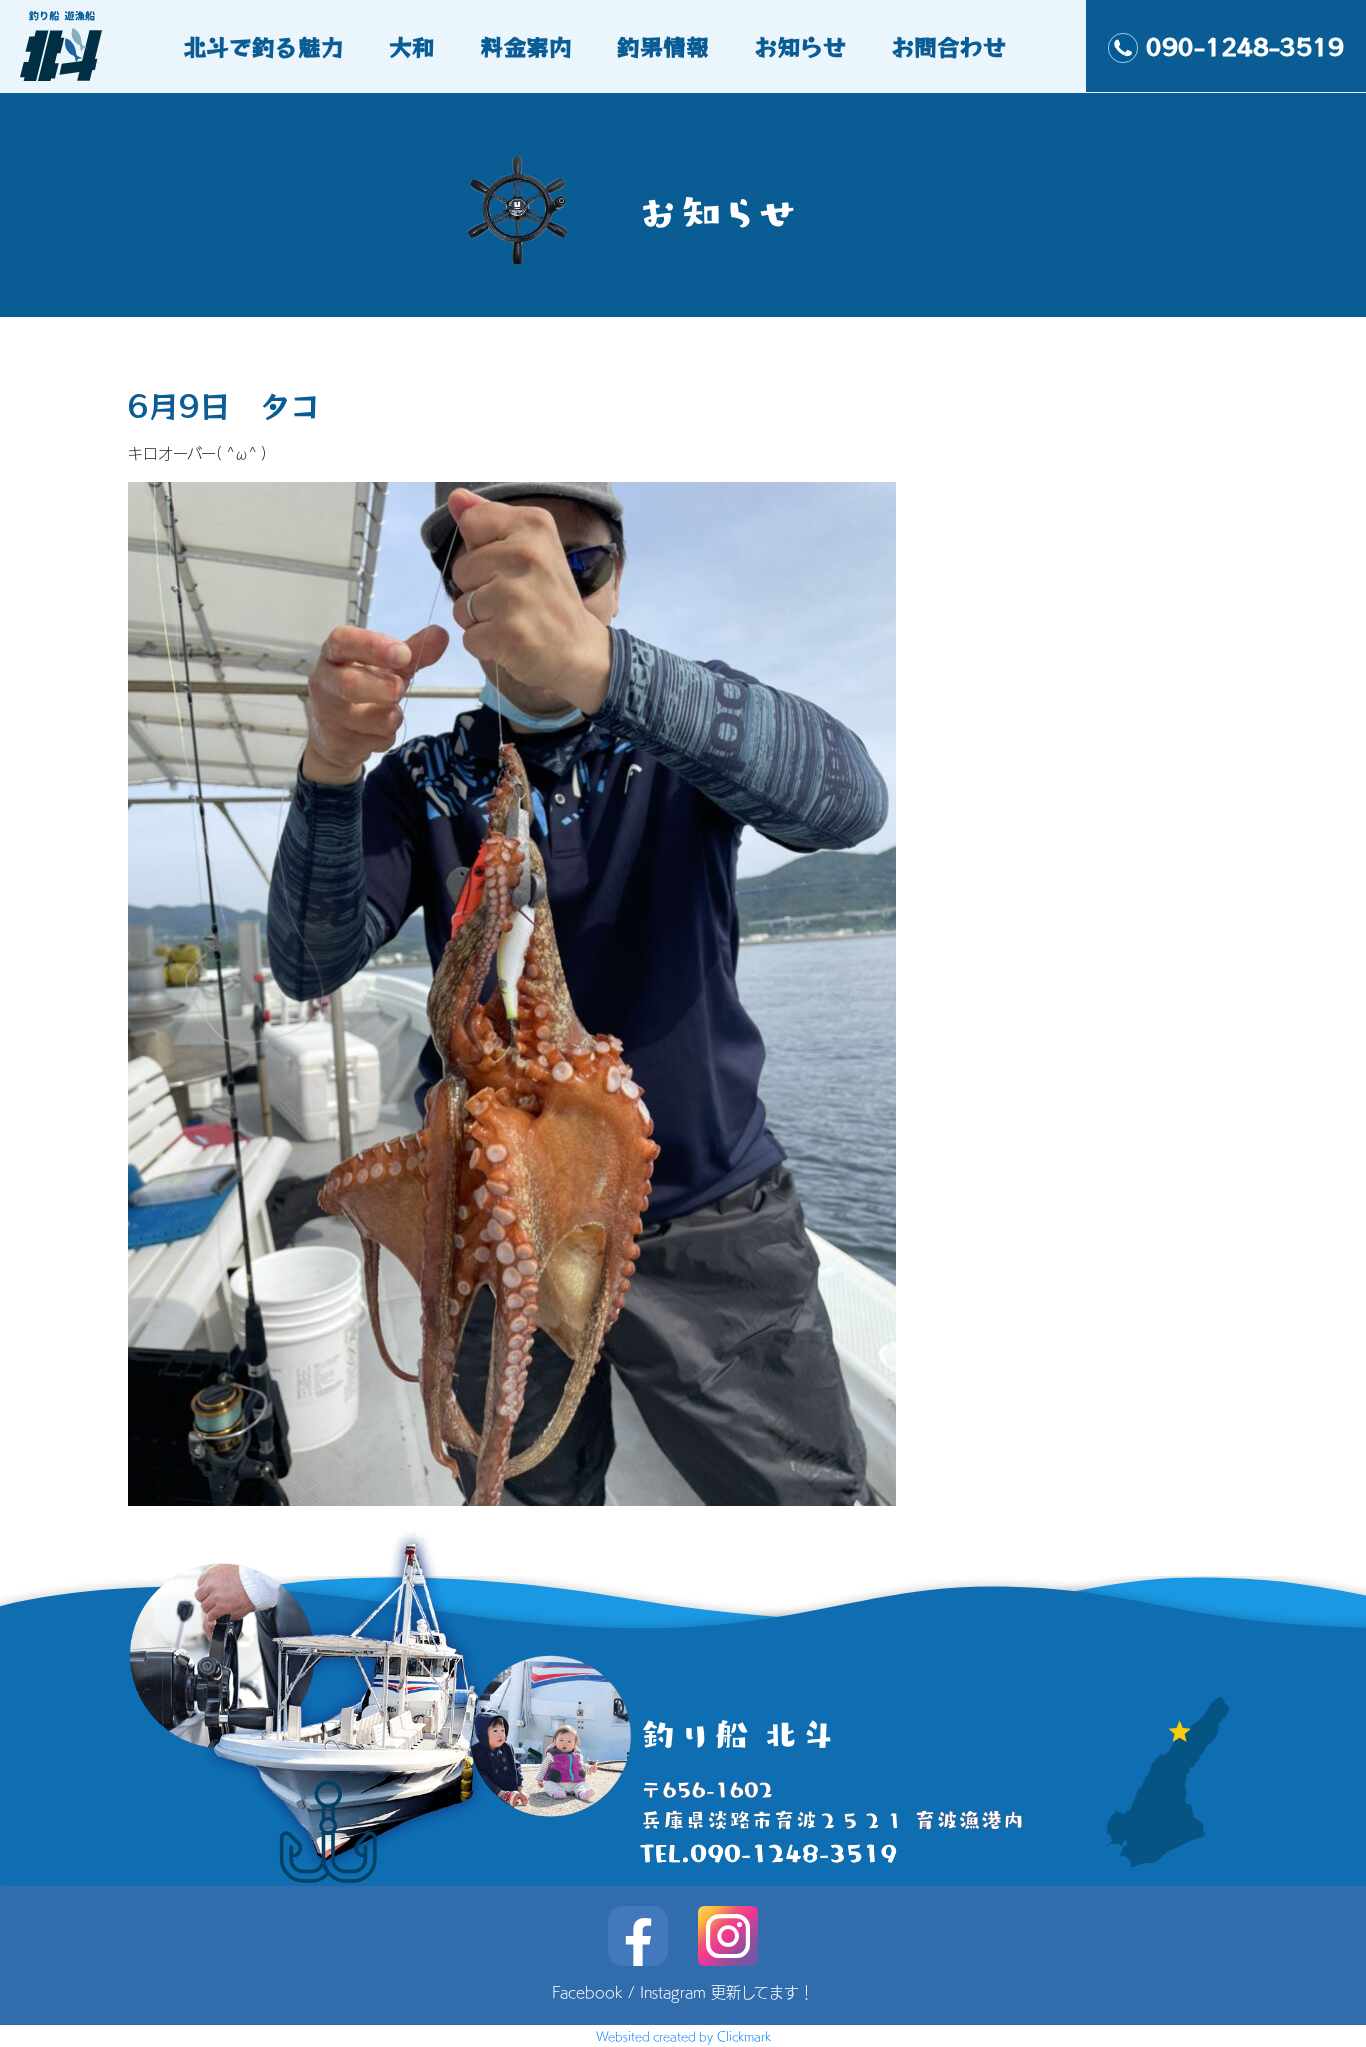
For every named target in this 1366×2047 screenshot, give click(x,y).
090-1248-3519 (1245, 46)
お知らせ (800, 46)
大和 (412, 46)
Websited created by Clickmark (683, 2036)
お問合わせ (948, 46)
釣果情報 (663, 46)
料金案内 (526, 46)
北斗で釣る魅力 (263, 46)
